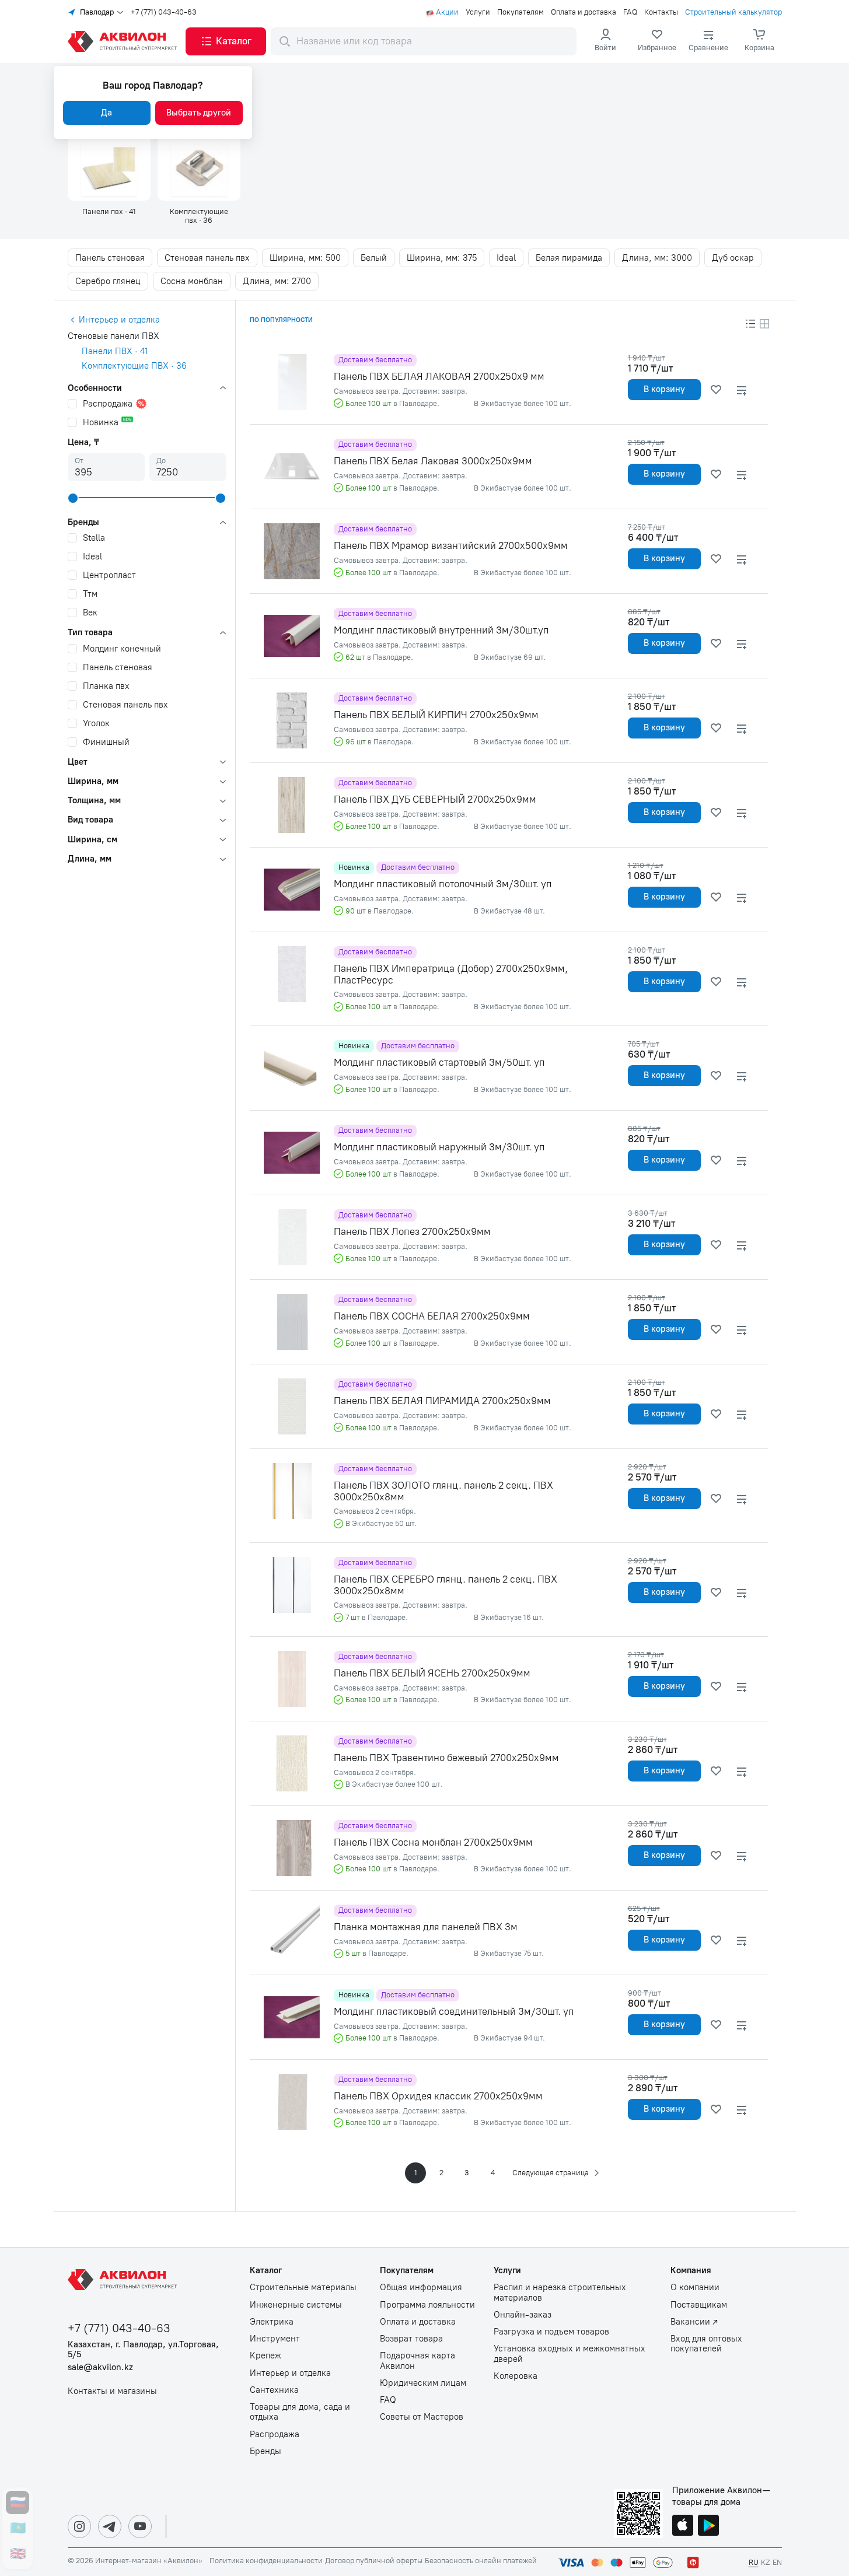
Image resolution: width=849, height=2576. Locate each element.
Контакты (661, 12)
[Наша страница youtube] (140, 2526)
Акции (447, 12)
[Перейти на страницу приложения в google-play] (708, 2526)
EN (777, 2562)
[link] (657, 41)
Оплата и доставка (584, 12)
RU (754, 2562)
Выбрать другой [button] (199, 113)
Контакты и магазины (112, 2391)
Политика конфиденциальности (266, 2561)
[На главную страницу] (124, 2280)
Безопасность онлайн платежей (481, 2561)
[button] (226, 41)
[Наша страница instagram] (79, 2526)
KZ (766, 2562)
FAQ (630, 12)
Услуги (478, 12)
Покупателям (520, 12)
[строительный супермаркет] (124, 41)
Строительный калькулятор (733, 12)
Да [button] (106, 113)
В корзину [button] (664, 389)
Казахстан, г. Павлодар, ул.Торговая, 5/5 (143, 2350)
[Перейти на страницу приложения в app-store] (683, 2526)
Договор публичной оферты (374, 2561)
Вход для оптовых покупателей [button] (706, 2344)
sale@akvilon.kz (100, 2367)
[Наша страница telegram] (110, 2526)
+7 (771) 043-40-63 (164, 12)
